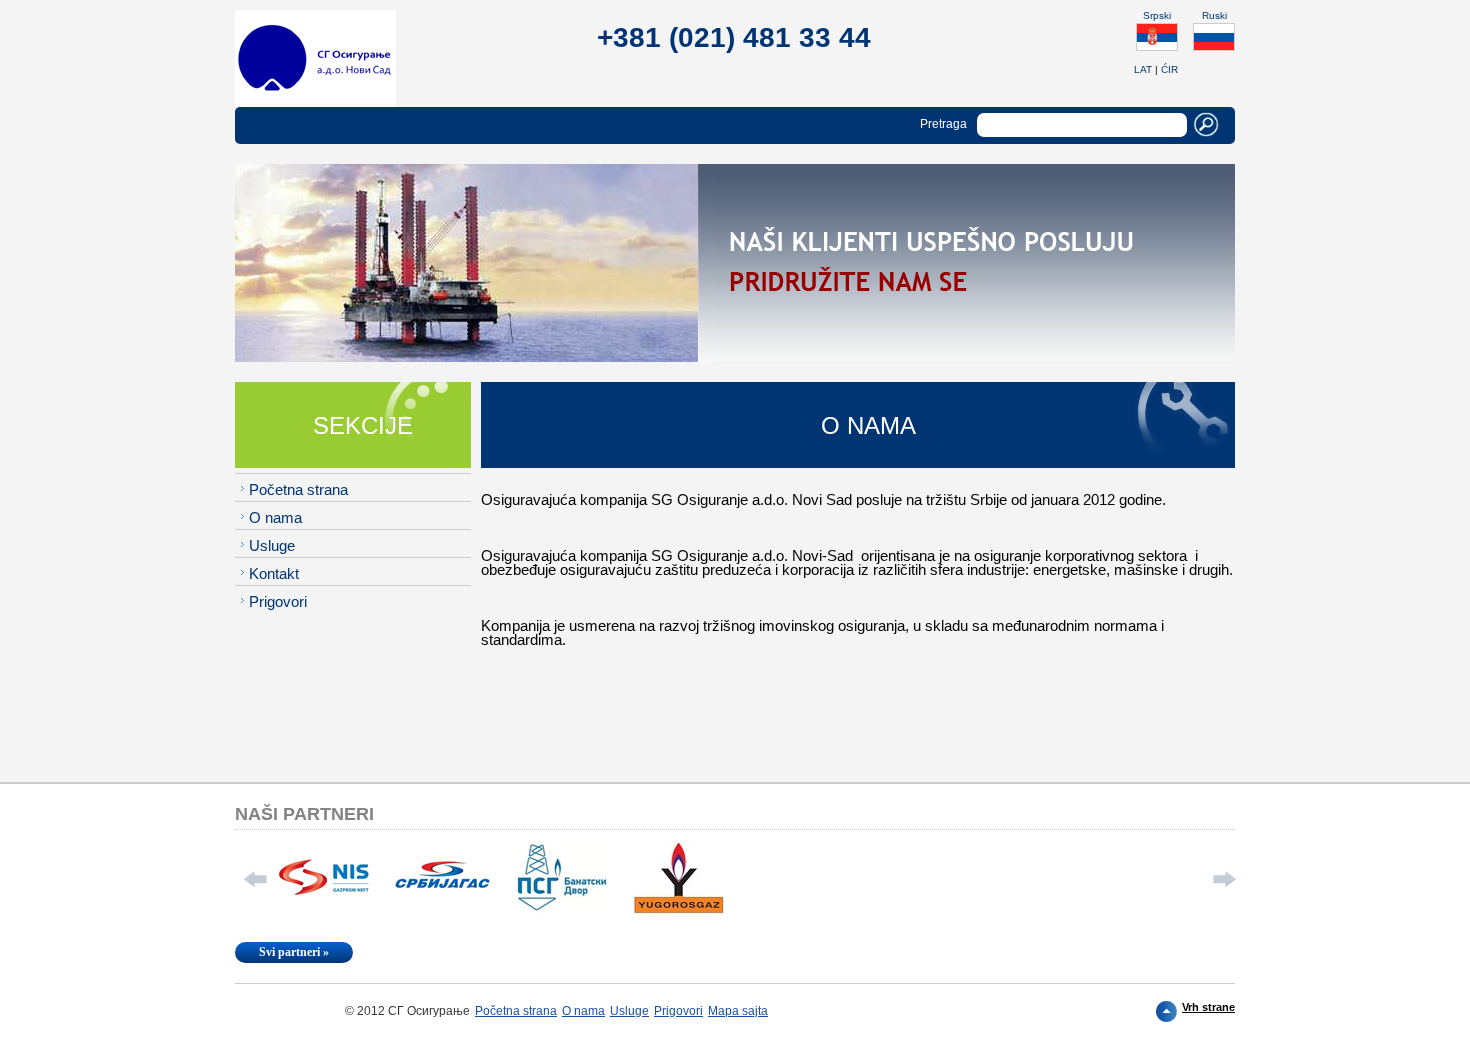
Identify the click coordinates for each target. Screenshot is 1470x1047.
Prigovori (278, 601)
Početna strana (298, 489)
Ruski (1214, 15)
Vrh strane (1208, 1007)
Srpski (1157, 15)
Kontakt (274, 573)
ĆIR (1169, 69)
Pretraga (943, 124)
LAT (1143, 69)
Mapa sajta (738, 1011)
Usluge (272, 545)
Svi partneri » (294, 952)
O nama (275, 517)
